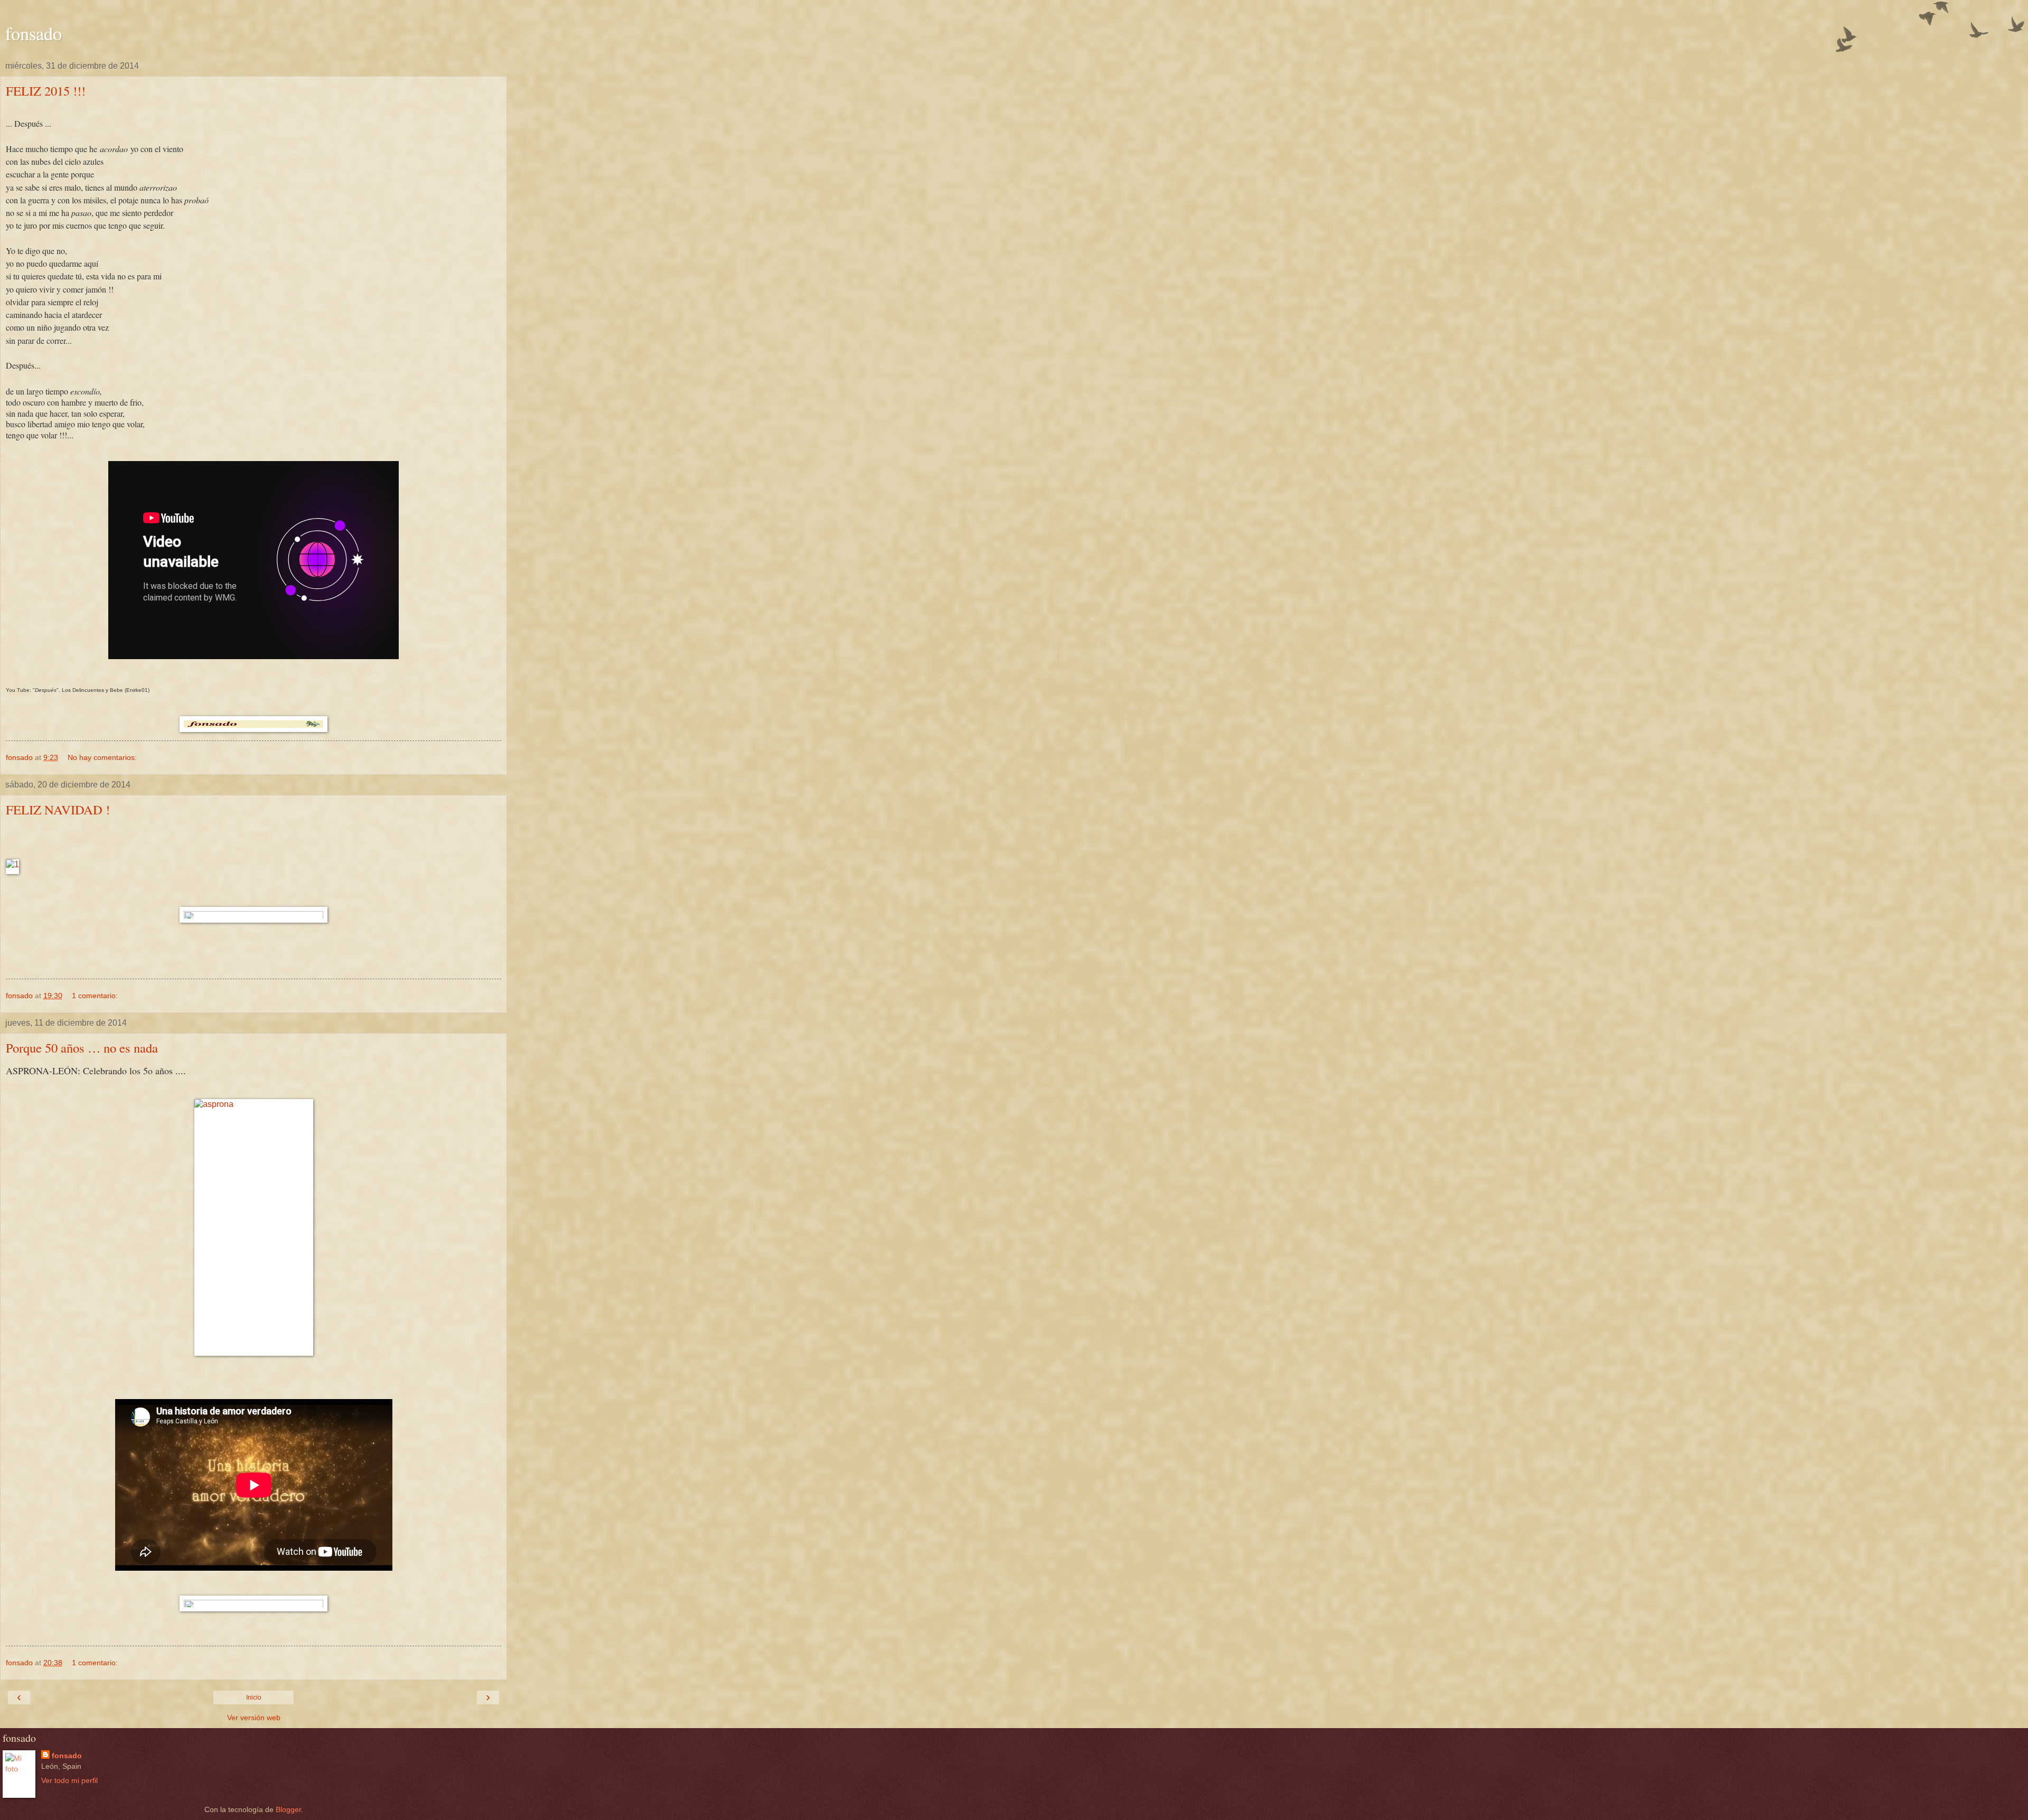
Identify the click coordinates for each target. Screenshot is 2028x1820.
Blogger (288, 1809)
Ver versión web (254, 1718)
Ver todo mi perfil (69, 1780)
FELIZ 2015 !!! (46, 91)
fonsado (34, 33)
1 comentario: (95, 996)
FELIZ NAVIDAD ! (58, 809)
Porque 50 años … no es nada (82, 1048)
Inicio (254, 1697)
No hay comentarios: (102, 757)
